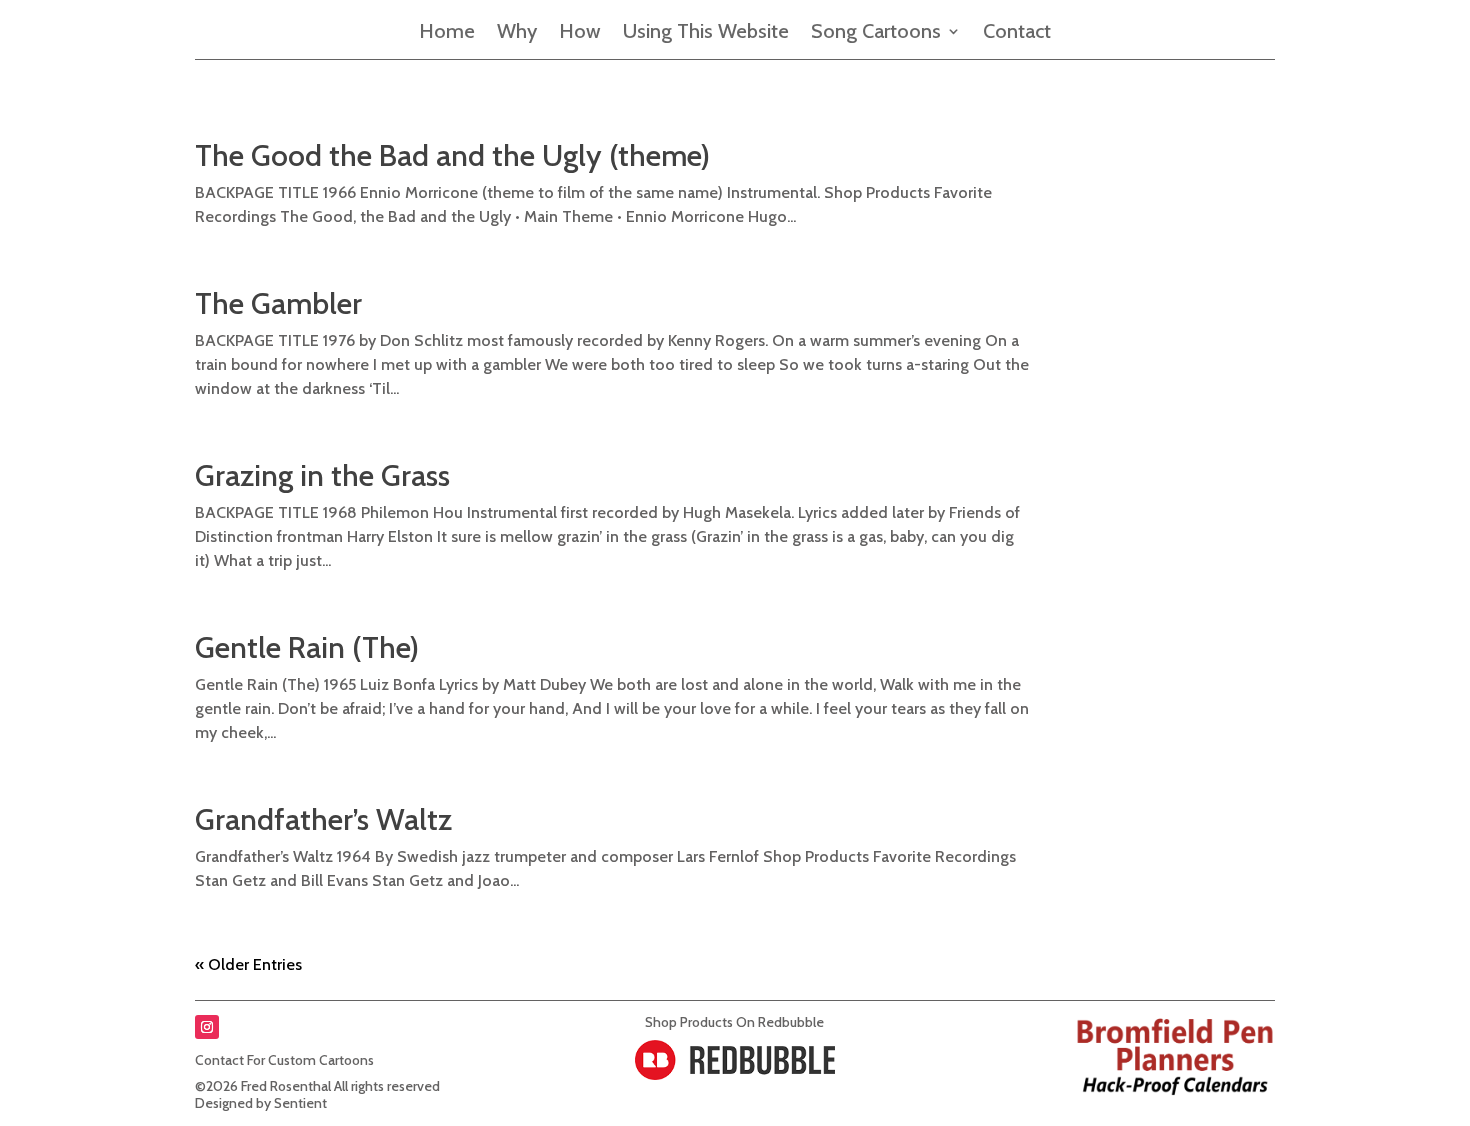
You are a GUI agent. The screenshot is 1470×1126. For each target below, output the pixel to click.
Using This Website (706, 33)
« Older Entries (248, 964)
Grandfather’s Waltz (323, 819)
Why (517, 33)
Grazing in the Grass (322, 475)
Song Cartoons (876, 33)
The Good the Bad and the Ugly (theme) (452, 155)
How (580, 33)
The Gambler (278, 303)
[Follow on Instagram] (207, 1027)
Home (447, 33)
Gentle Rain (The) (307, 647)
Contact (1017, 33)
